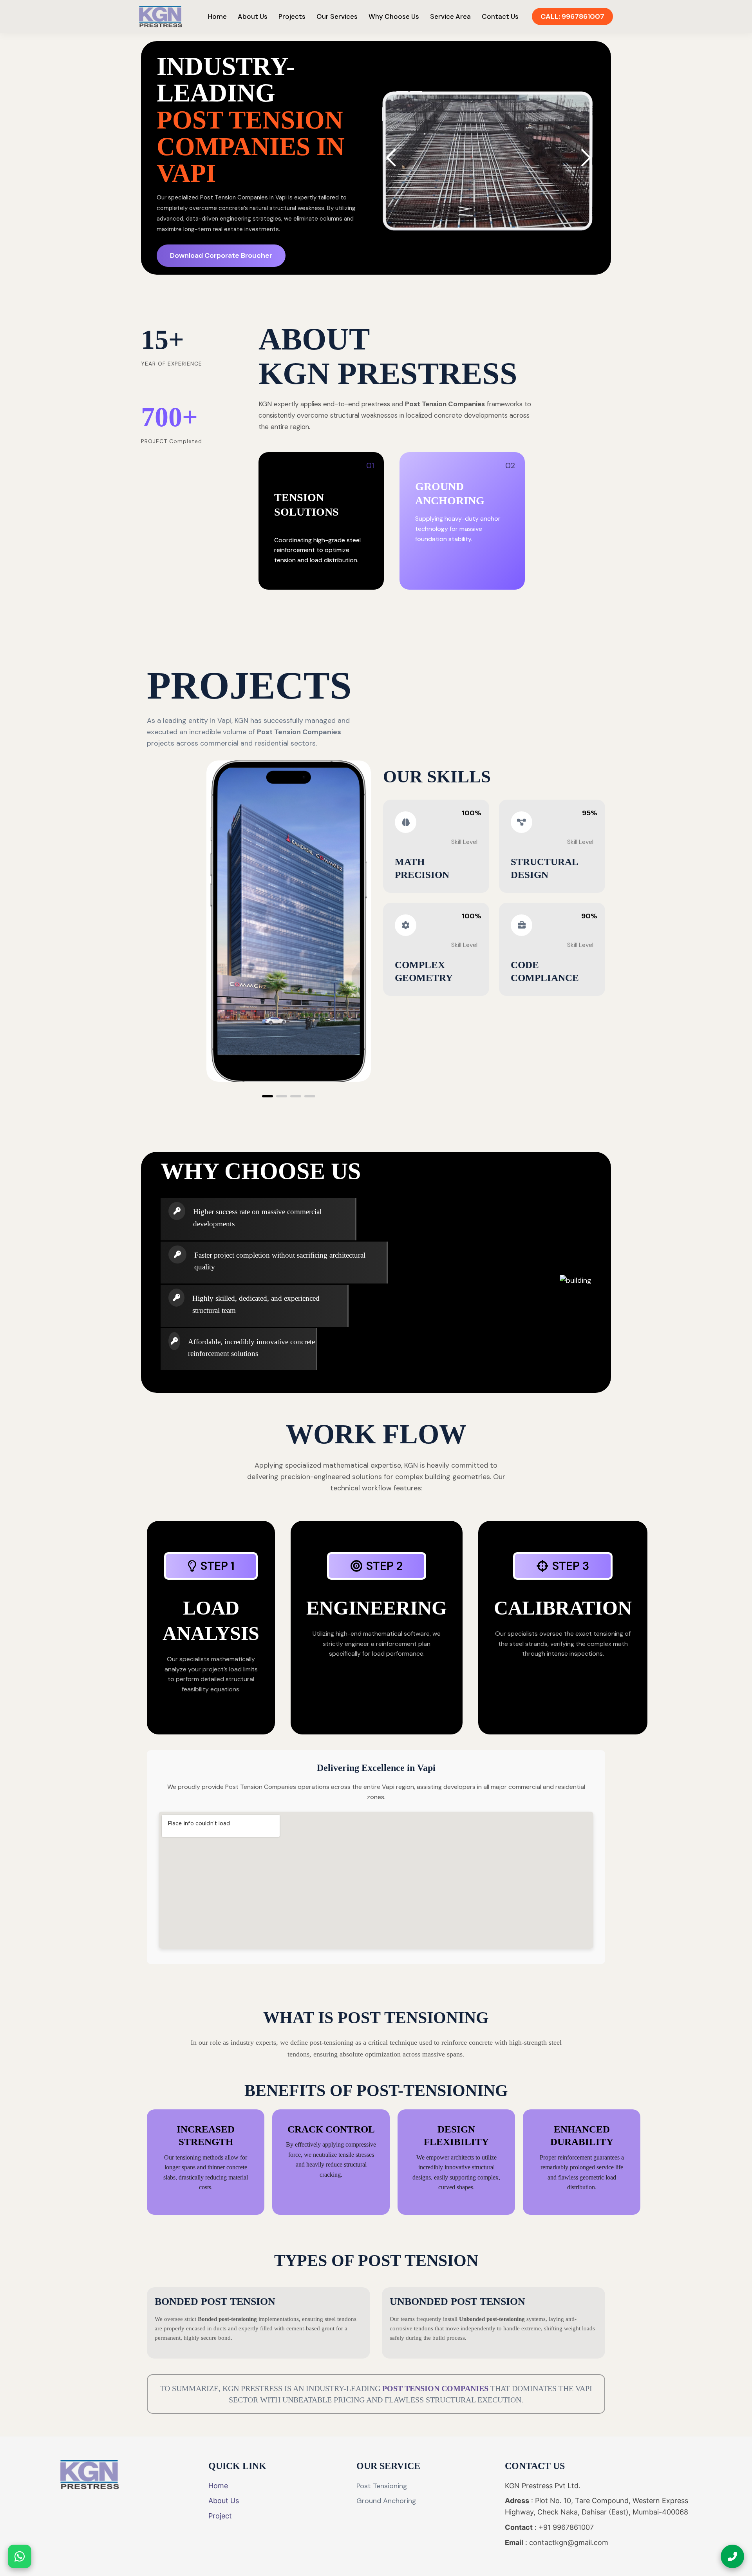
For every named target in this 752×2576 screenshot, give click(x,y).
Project (220, 2516)
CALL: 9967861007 (572, 16)
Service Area (450, 16)
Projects (292, 16)
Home (217, 16)
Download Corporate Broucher (221, 255)
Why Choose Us (394, 16)
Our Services (337, 16)
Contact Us (500, 16)
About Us (253, 16)
